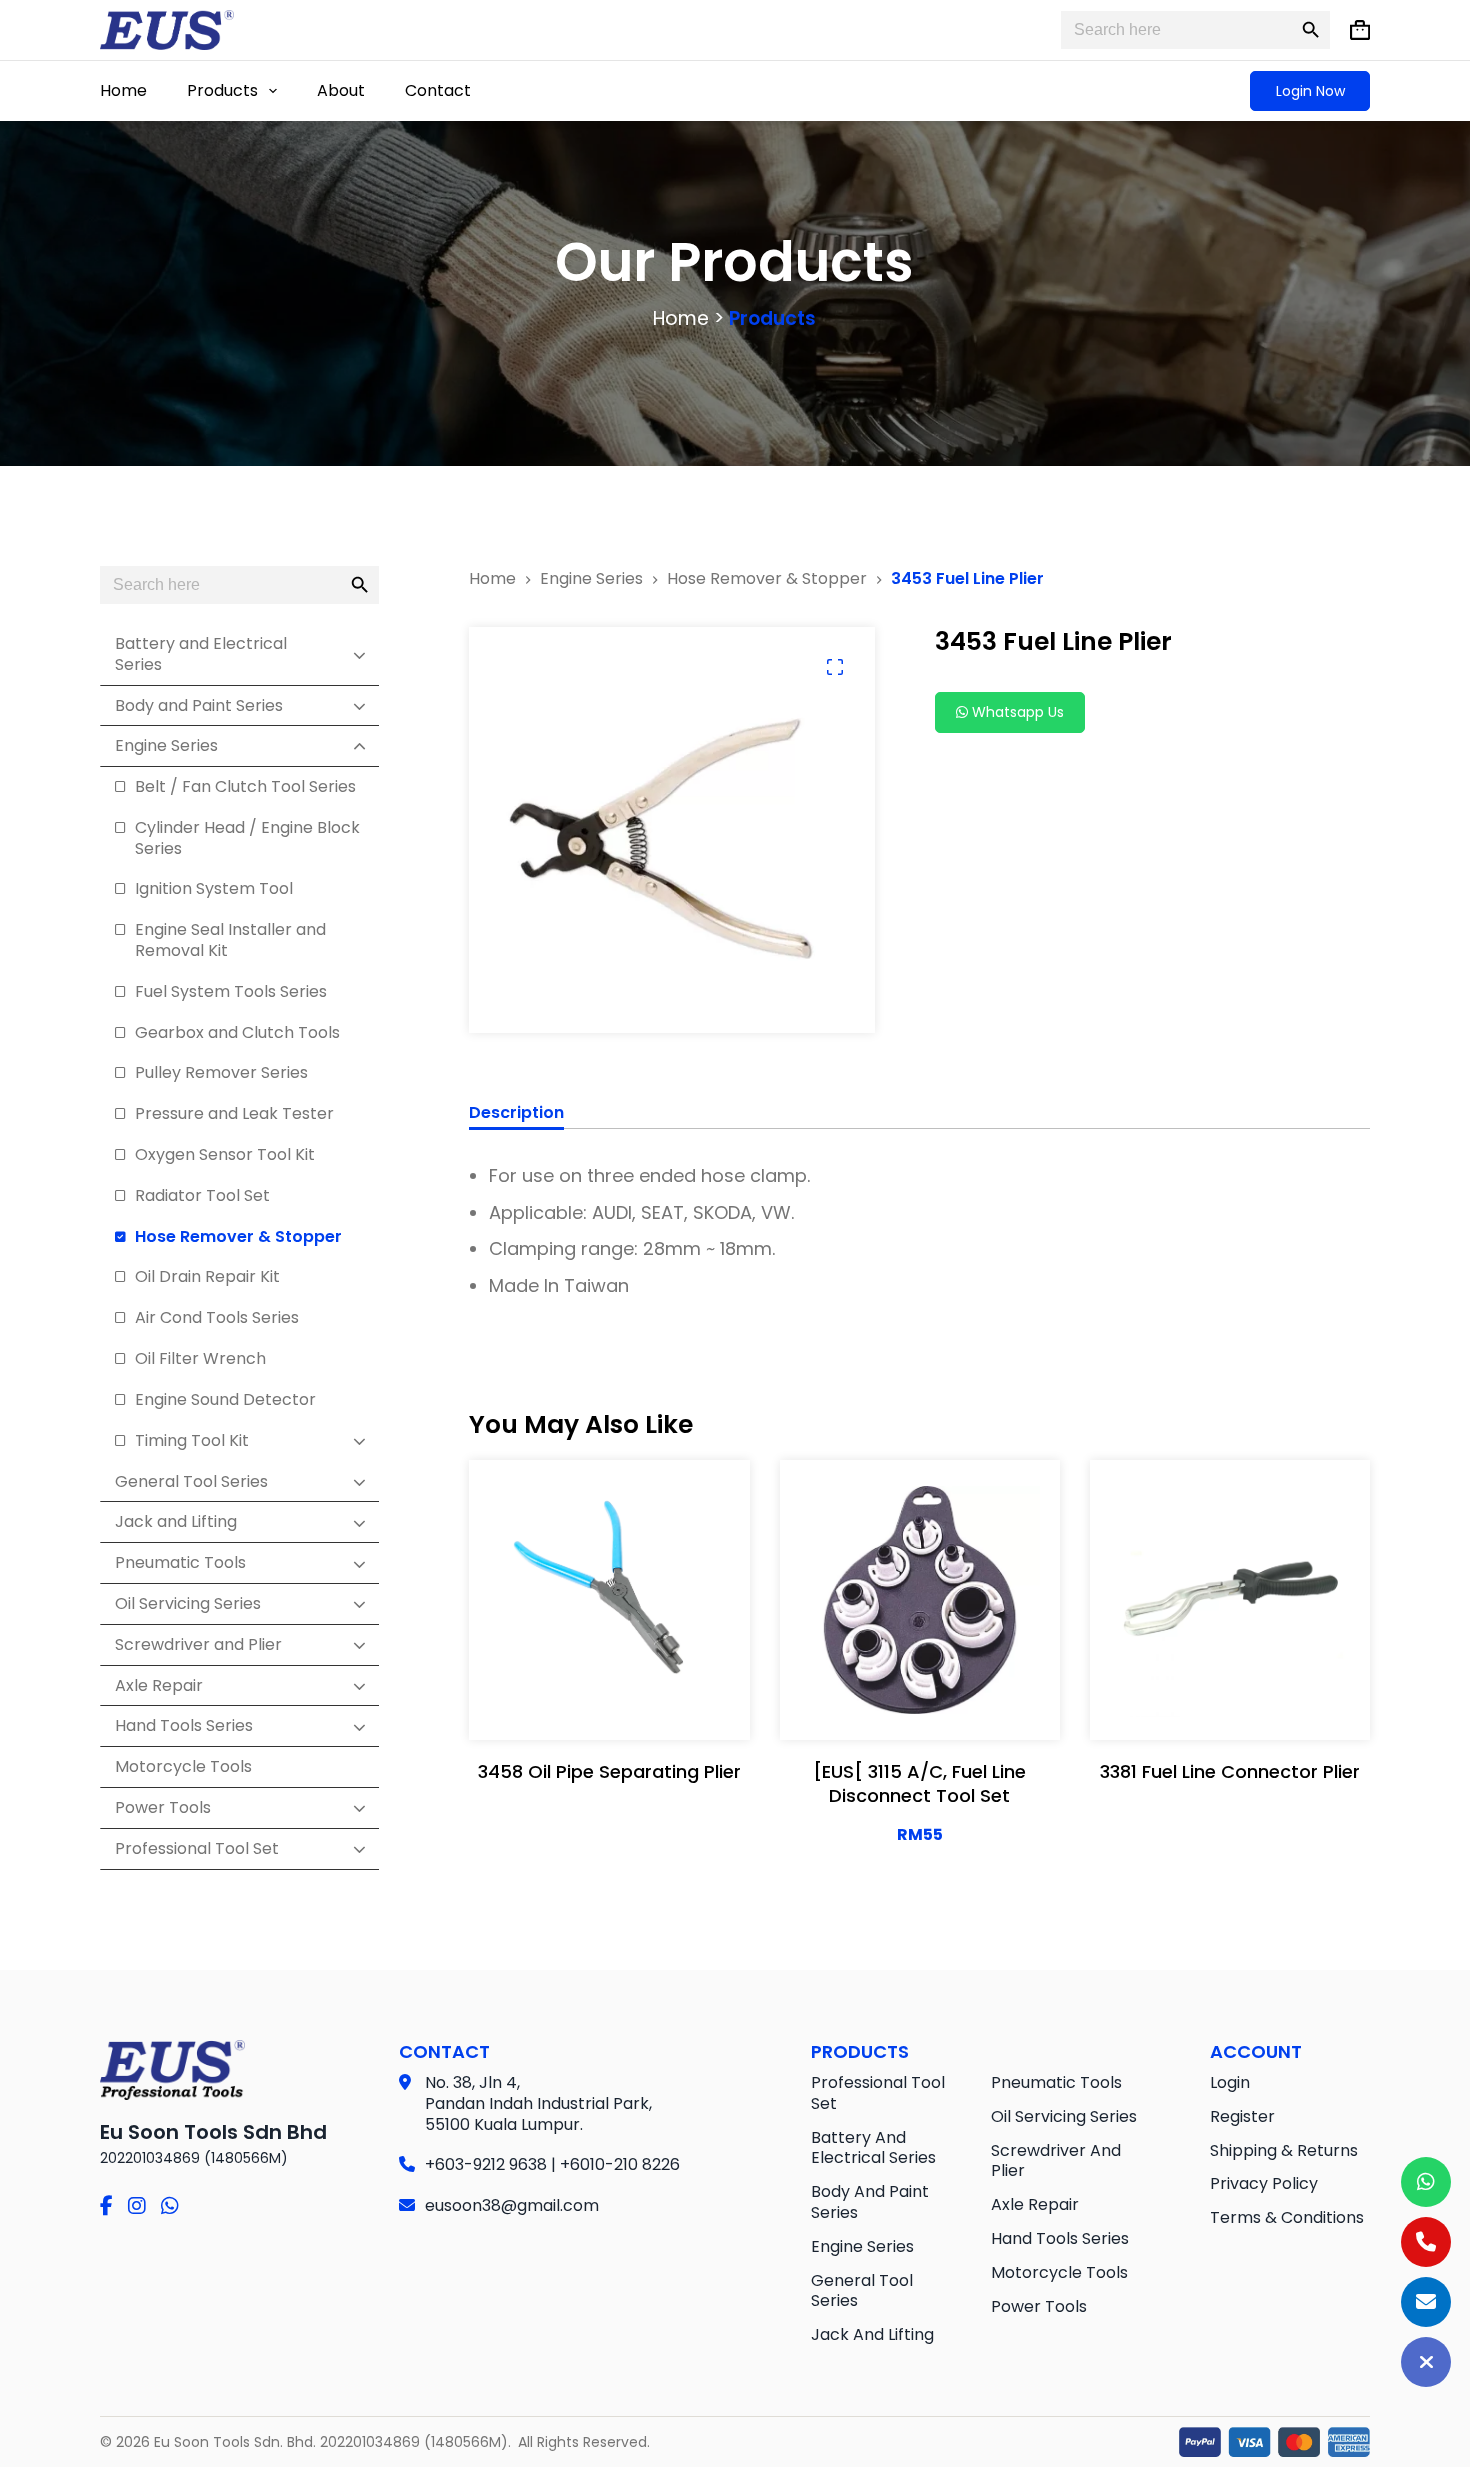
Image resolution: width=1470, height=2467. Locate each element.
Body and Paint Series (870, 2202)
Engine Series (862, 2246)
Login (1230, 2082)
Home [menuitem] (123, 90)
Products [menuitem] (222, 90)
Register (1242, 2116)
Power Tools (1039, 2306)
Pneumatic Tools (1056, 2082)
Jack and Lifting (872, 2334)
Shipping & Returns (1284, 2150)
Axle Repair (1035, 2204)
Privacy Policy (1264, 2183)
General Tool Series (862, 2291)
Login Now (1310, 91)
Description (516, 1113)
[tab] (516, 1116)
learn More (604, 1705)
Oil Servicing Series (1064, 2116)
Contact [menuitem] (438, 90)
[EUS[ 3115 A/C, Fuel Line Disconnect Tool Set (919, 1783)
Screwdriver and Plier (1056, 2161)
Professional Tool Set (878, 2093)
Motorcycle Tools (1059, 2272)
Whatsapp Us (1016, 712)
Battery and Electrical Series (873, 2148)
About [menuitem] (341, 90)
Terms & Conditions (1287, 2217)
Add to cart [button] (920, 1705)
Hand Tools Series (1060, 2238)
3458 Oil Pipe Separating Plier (609, 1771)
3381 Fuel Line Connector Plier (1230, 1771)
